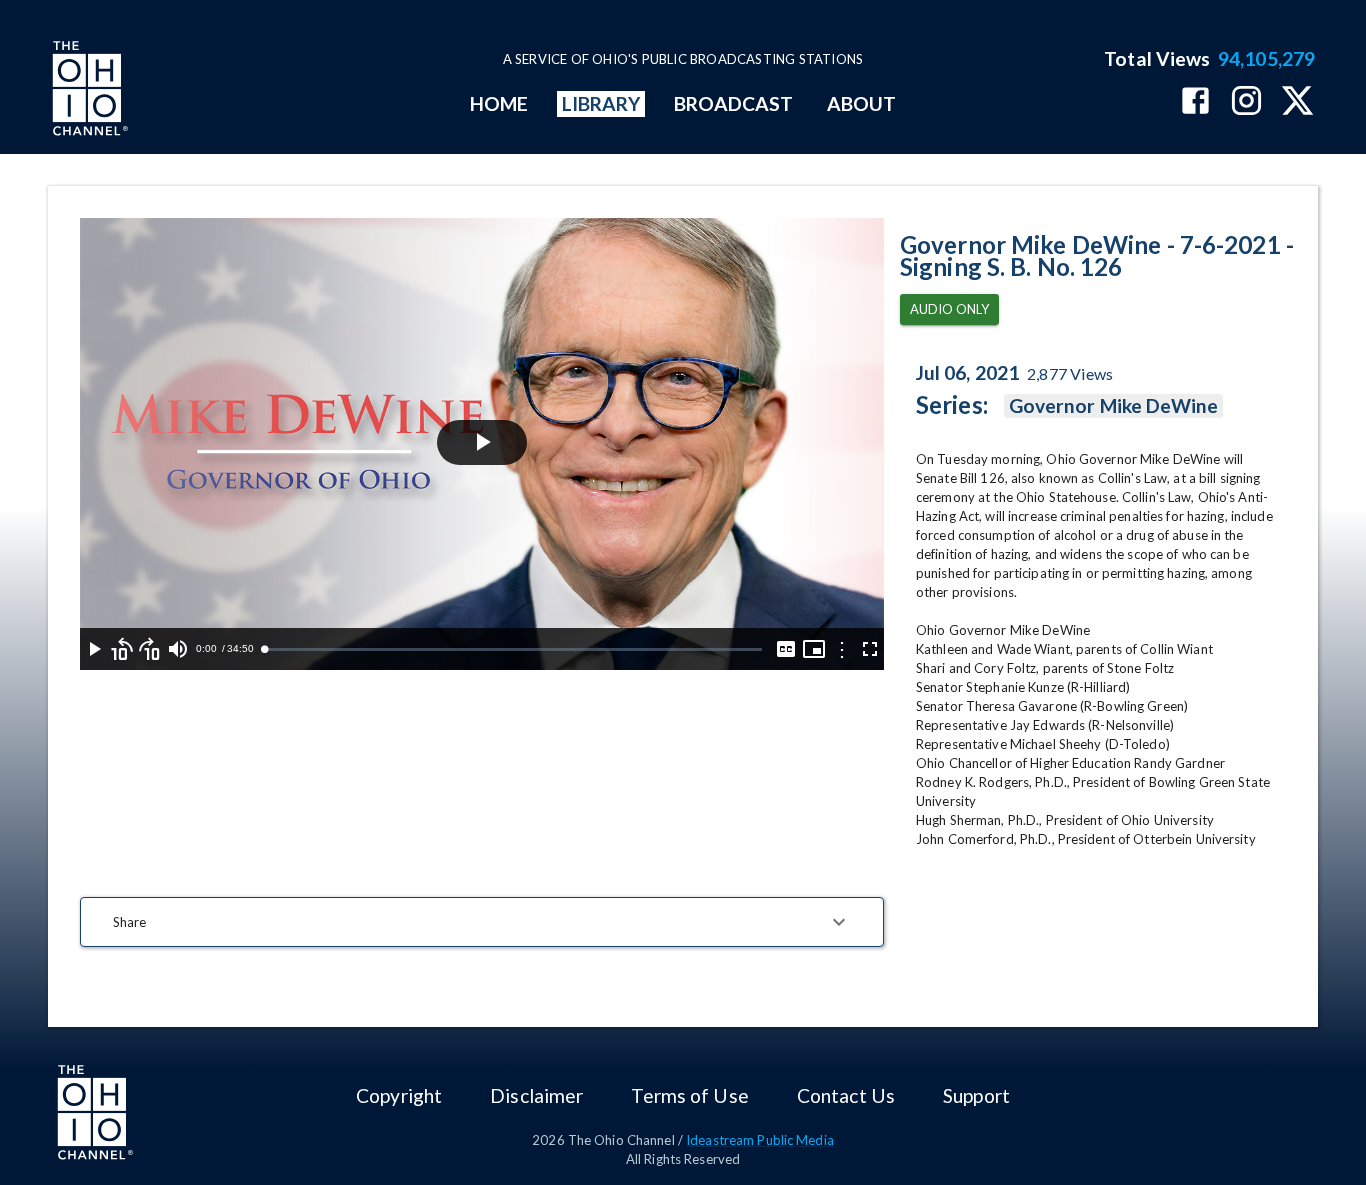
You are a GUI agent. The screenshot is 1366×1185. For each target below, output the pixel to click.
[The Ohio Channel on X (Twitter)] (1297, 102)
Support (976, 1095)
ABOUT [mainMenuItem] (861, 103)
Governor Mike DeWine (1114, 405)
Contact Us (846, 1095)
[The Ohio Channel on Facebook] (1195, 102)
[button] (482, 922)
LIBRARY (601, 103)
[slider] (513, 649)
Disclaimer (536, 1095)
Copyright (399, 1095)
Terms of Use (689, 1095)
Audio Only (949, 309)
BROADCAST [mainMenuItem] (734, 103)
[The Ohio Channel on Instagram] (1246, 102)
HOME (499, 103)
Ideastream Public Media (760, 1140)
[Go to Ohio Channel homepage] (88, 91)
